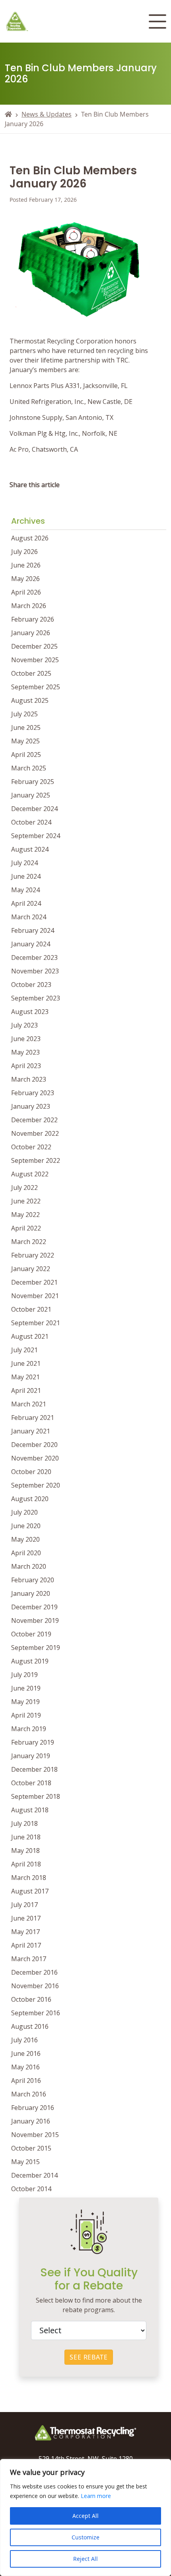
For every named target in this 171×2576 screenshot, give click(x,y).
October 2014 (31, 2189)
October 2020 (31, 1472)
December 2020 (34, 1445)
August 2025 (30, 700)
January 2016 (31, 2121)
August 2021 (30, 1336)
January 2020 (31, 1593)
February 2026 (33, 619)
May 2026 (25, 579)
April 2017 (26, 1945)
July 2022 (24, 1188)
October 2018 (31, 1783)
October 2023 (31, 985)
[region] (85, 2517)
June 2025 (26, 727)
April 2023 (26, 1066)
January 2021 (31, 1431)
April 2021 (26, 1390)
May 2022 (25, 1215)
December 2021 (34, 1282)
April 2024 (26, 903)
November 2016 (35, 1986)
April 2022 (26, 1228)
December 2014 (34, 2175)
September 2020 (36, 1485)
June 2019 (26, 1688)
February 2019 (33, 1742)
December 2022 (34, 1120)
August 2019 (30, 1661)
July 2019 (24, 1675)
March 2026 (29, 606)
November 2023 (35, 971)
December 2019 (34, 1607)
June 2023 (26, 1039)
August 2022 (30, 1174)
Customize (85, 2537)
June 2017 (26, 1918)
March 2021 (29, 1404)
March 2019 (29, 1729)
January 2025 (31, 795)
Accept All (85, 2516)
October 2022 (31, 1147)
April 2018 (26, 1864)
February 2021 (33, 1418)
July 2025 (24, 714)
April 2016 (26, 2081)
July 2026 (24, 552)
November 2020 (35, 1458)
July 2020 (24, 1512)
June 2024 (26, 876)
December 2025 (34, 646)
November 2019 (35, 1620)
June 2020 (26, 1526)
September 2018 (36, 1796)
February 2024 (33, 930)
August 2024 (30, 849)
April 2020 (26, 1553)
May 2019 (25, 1702)
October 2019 (31, 1634)
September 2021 (36, 1323)
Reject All (85, 2559)
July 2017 (24, 1905)
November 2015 (35, 2135)
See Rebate (89, 2357)
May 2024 (25, 890)
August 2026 (30, 538)
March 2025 (29, 768)
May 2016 (25, 2067)
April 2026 (26, 592)
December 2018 (34, 1769)
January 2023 (31, 1106)
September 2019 (36, 1648)
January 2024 (31, 944)
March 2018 (29, 1878)
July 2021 (24, 1350)
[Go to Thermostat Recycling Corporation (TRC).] (8, 114)
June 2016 (26, 2053)
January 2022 (31, 1269)
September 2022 (36, 1160)
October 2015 (31, 2148)
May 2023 (25, 1052)
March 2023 (29, 1079)
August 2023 (30, 1012)
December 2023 (34, 957)
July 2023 (24, 1025)
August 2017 (30, 1891)
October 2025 (31, 673)
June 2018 (26, 1837)
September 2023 (36, 998)
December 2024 (34, 809)
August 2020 (30, 1499)
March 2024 (29, 917)
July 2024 (24, 863)
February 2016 (33, 2108)
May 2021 (25, 1377)
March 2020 (29, 1566)
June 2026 (26, 565)
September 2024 (36, 836)
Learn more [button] (96, 2496)
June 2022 (26, 1201)
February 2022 (33, 1255)
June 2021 (26, 1363)
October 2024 (31, 822)
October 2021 (31, 1309)
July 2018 (24, 1823)
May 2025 (25, 741)
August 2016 (30, 2026)
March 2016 (29, 2094)
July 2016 (24, 2040)
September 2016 (36, 2013)
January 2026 (31, 633)
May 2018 (25, 1851)
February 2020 (33, 1580)
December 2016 (34, 1972)
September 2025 (36, 687)
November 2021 (35, 1296)
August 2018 (30, 1810)
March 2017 (29, 1959)
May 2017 (25, 1932)
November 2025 (35, 660)
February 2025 (33, 782)
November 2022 (35, 1133)
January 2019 (31, 1756)
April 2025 (26, 755)
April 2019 (26, 1715)
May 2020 (25, 1539)
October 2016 (31, 1999)
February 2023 (33, 1093)
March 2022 (29, 1242)
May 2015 (25, 2162)
